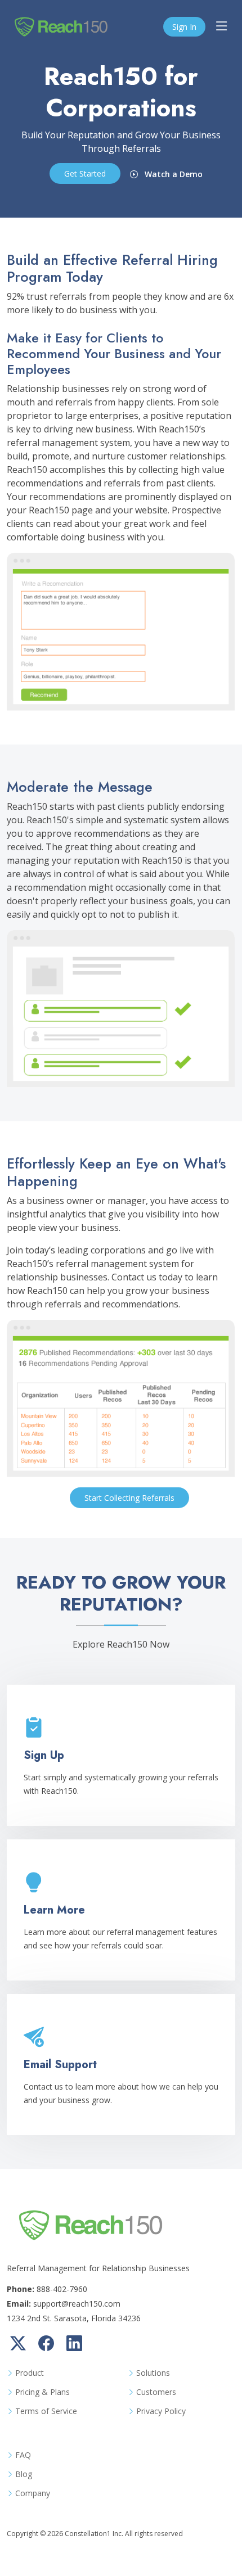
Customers (156, 2392)
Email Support (60, 2065)
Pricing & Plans (42, 2392)
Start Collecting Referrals (129, 1498)
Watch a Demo (172, 174)
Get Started (85, 173)
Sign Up (44, 1755)
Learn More (54, 1910)
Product (30, 2373)
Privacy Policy (161, 2411)
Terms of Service (46, 2411)
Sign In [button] (184, 27)
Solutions (153, 2373)
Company (33, 2493)
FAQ (23, 2455)
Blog (24, 2474)
